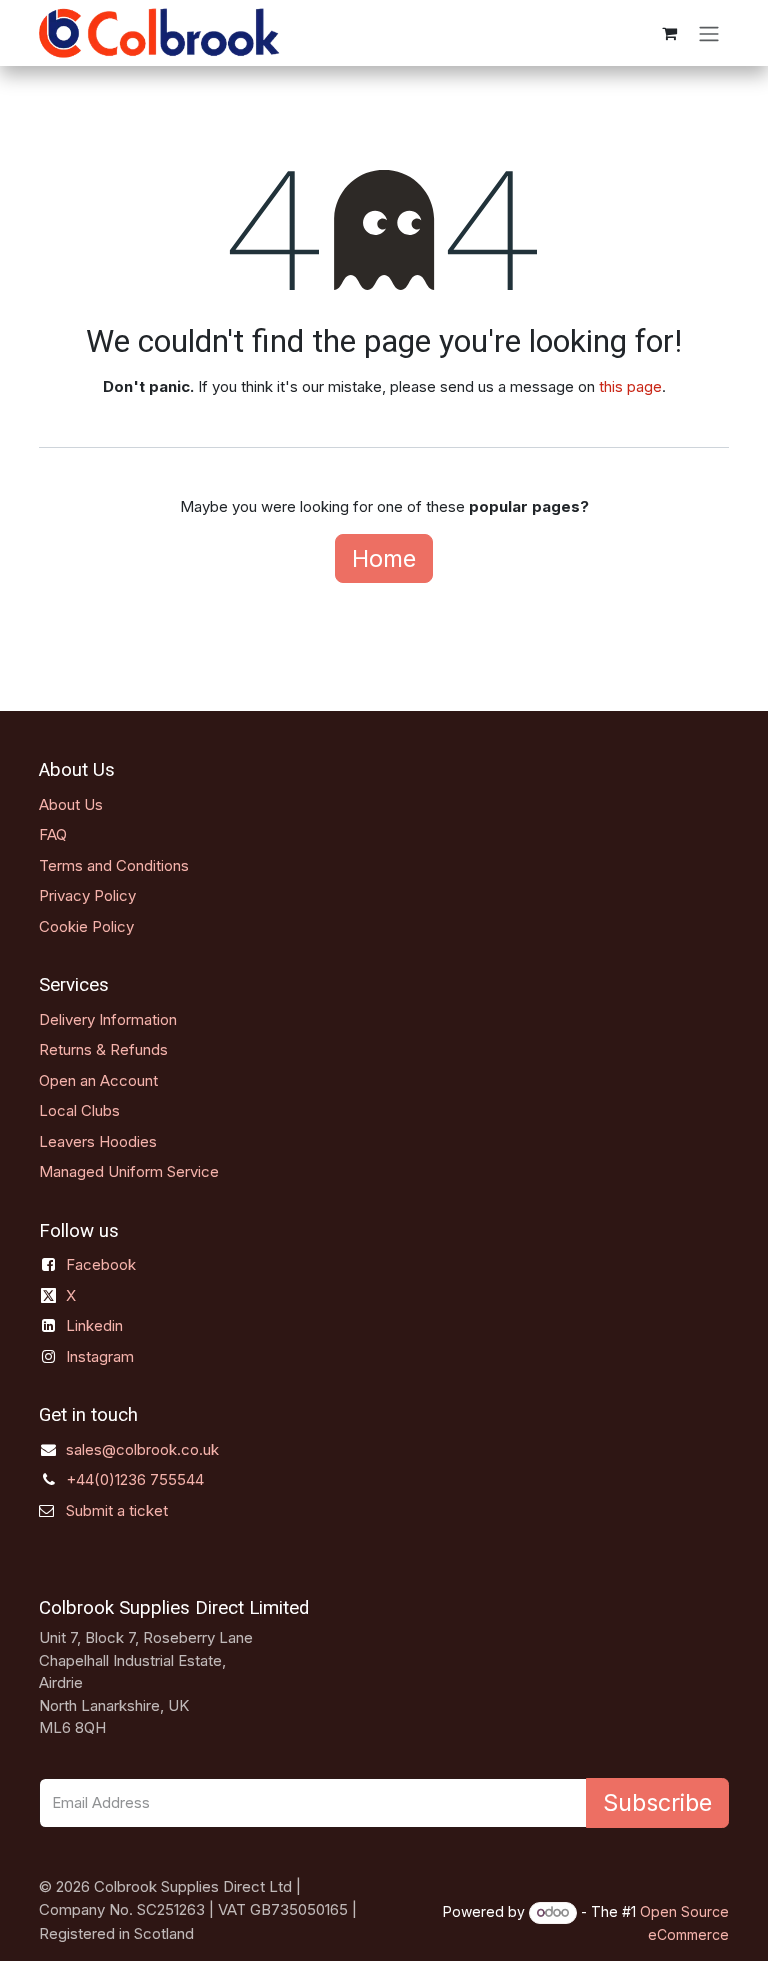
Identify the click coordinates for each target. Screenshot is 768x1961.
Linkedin (94, 1325)
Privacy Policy (87, 895)
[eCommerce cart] (669, 33)
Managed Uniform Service (129, 1171)
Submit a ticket (117, 1510)
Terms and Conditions (114, 865)
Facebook (101, 1264)
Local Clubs (79, 1110)
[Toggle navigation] (709, 33)
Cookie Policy (86, 926)
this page (630, 386)
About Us (71, 804)
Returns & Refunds (103, 1049)
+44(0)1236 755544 (135, 1479)
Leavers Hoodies (98, 1141)
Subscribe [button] (657, 1802)
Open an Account (98, 1080)
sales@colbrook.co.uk (142, 1449)
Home (384, 558)
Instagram (100, 1356)
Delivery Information (108, 1019)
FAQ (53, 834)
